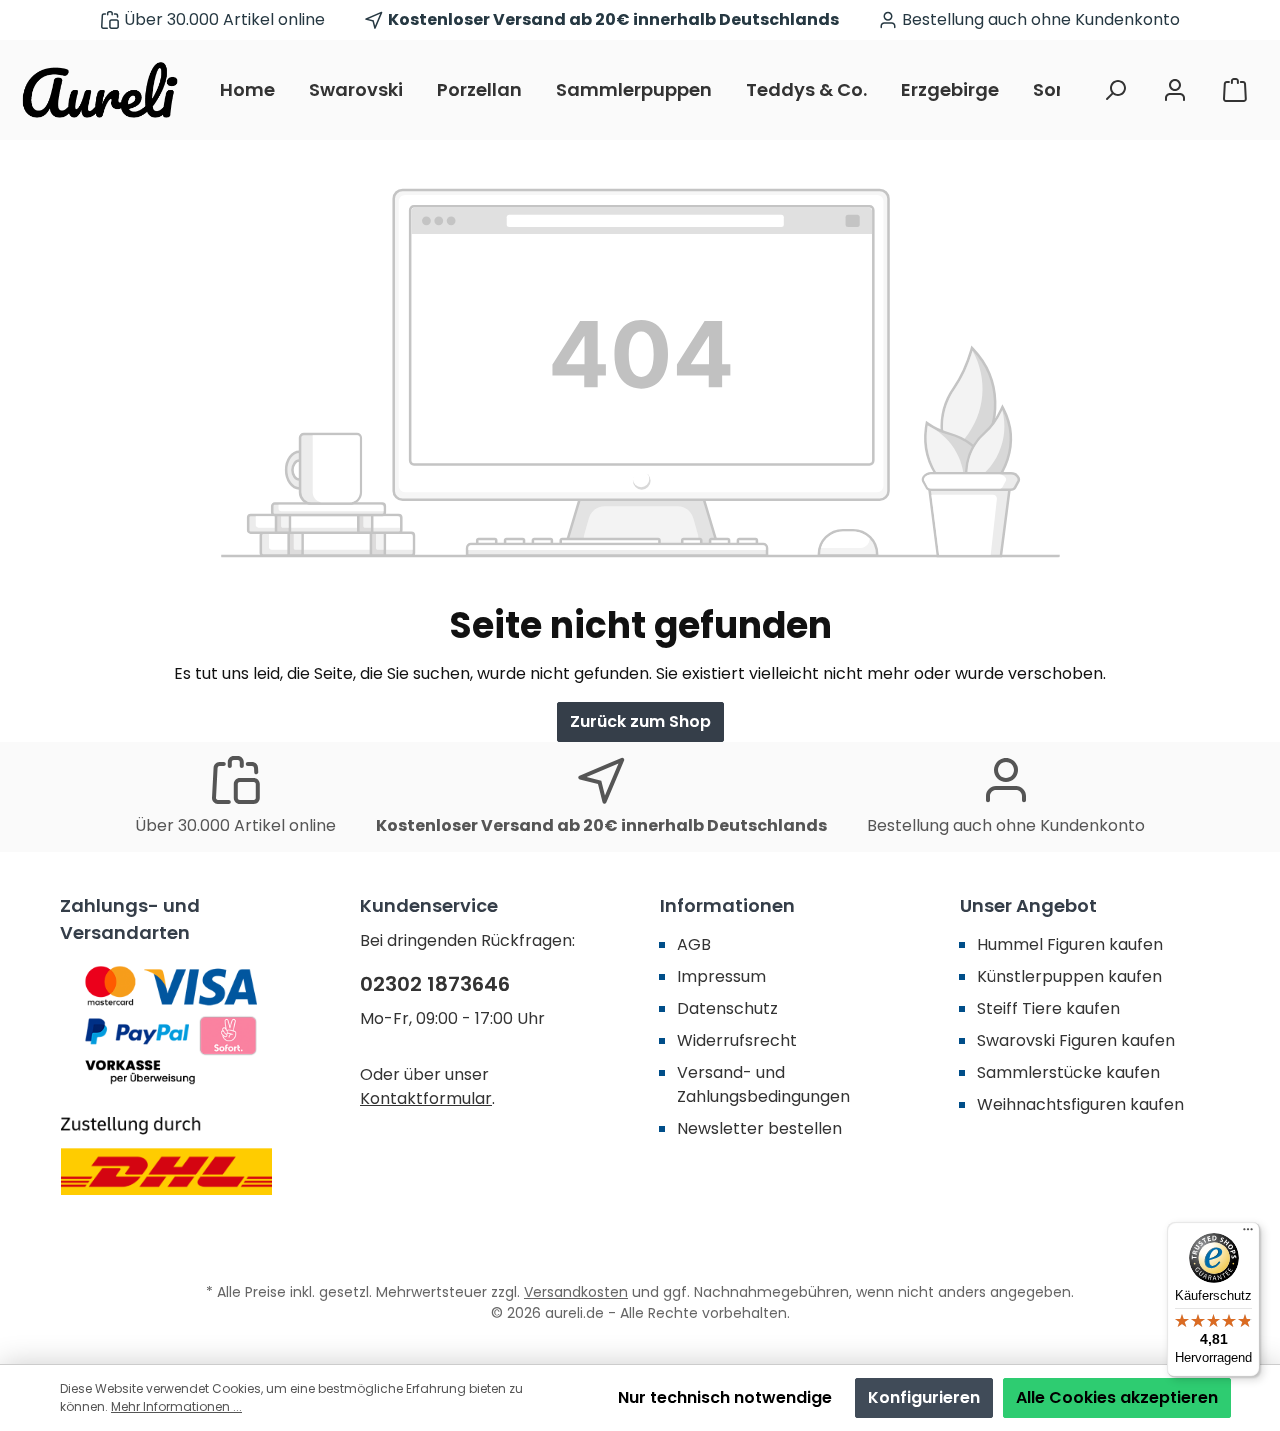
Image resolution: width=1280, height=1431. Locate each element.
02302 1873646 (435, 984)
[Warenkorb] (1235, 90)
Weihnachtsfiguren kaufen (1080, 1104)
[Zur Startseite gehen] (100, 90)
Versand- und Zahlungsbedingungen (763, 1084)
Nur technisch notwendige (725, 1397)
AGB (694, 944)
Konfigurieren (924, 1397)
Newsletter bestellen (759, 1128)
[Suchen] (1115, 90)
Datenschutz (727, 1008)
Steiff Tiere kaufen (1048, 1008)
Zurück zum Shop (640, 721)
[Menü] (1248, 1234)
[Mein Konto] (1175, 90)
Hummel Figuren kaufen (1070, 944)
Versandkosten (576, 1292)
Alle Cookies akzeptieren (1117, 1397)
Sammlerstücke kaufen (1068, 1072)
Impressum (721, 976)
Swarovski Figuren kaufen (1076, 1040)
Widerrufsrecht (737, 1040)
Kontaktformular (426, 1098)
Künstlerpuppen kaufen (1069, 976)
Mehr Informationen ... (176, 1406)
